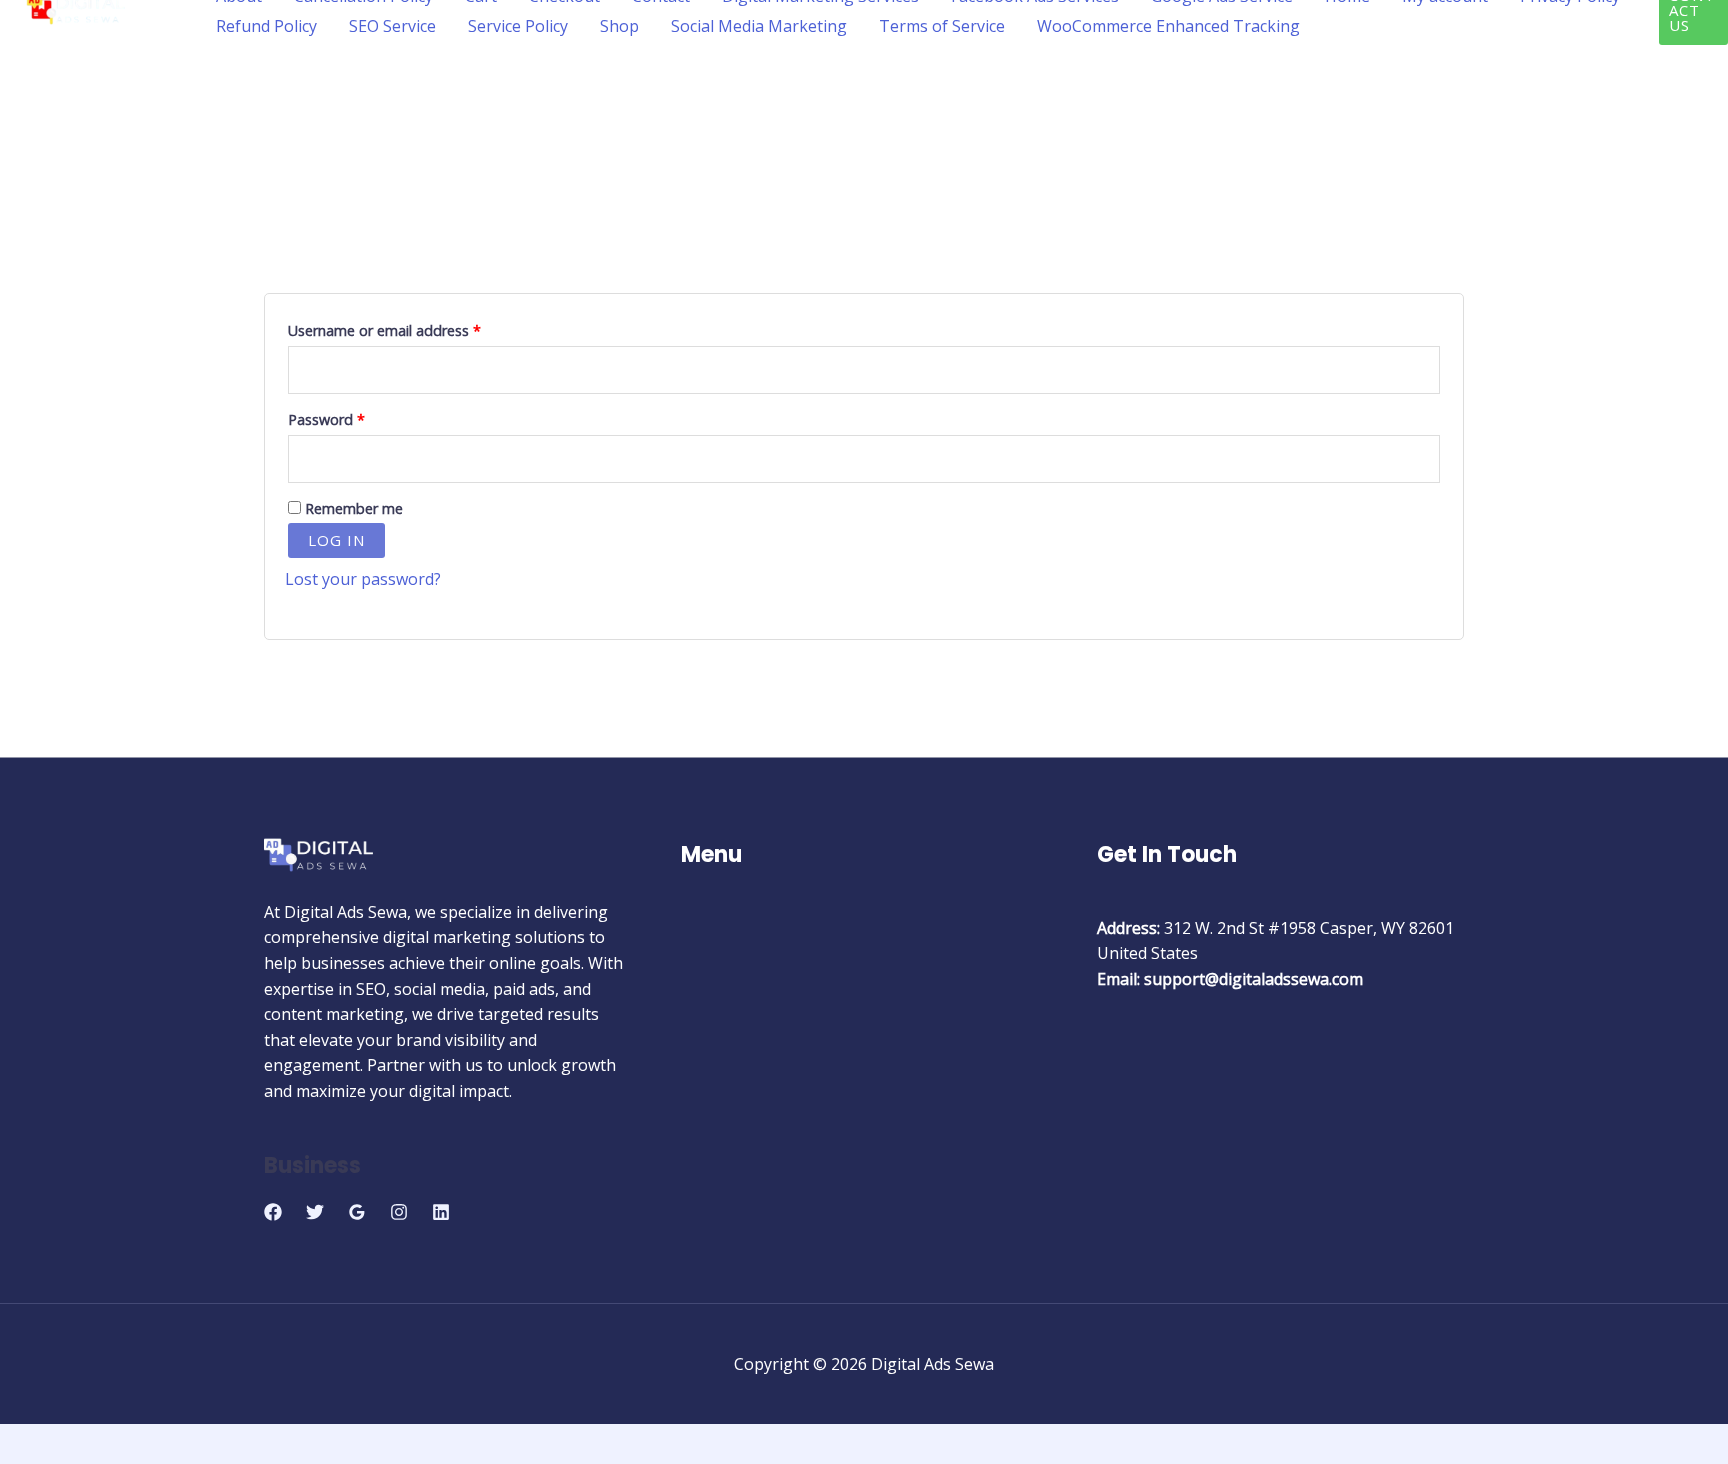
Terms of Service (942, 26)
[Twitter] (315, 1212)
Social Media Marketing (759, 26)
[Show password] (1423, 459)
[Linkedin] (441, 1212)
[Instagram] (399, 1212)
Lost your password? (363, 579)
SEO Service (392, 26)
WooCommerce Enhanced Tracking (1168, 26)
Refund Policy (266, 26)
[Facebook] (273, 1212)
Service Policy (518, 26)
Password (355, 417)
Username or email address (413, 328)
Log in (336, 540)
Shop (619, 26)
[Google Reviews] (357, 1212)
